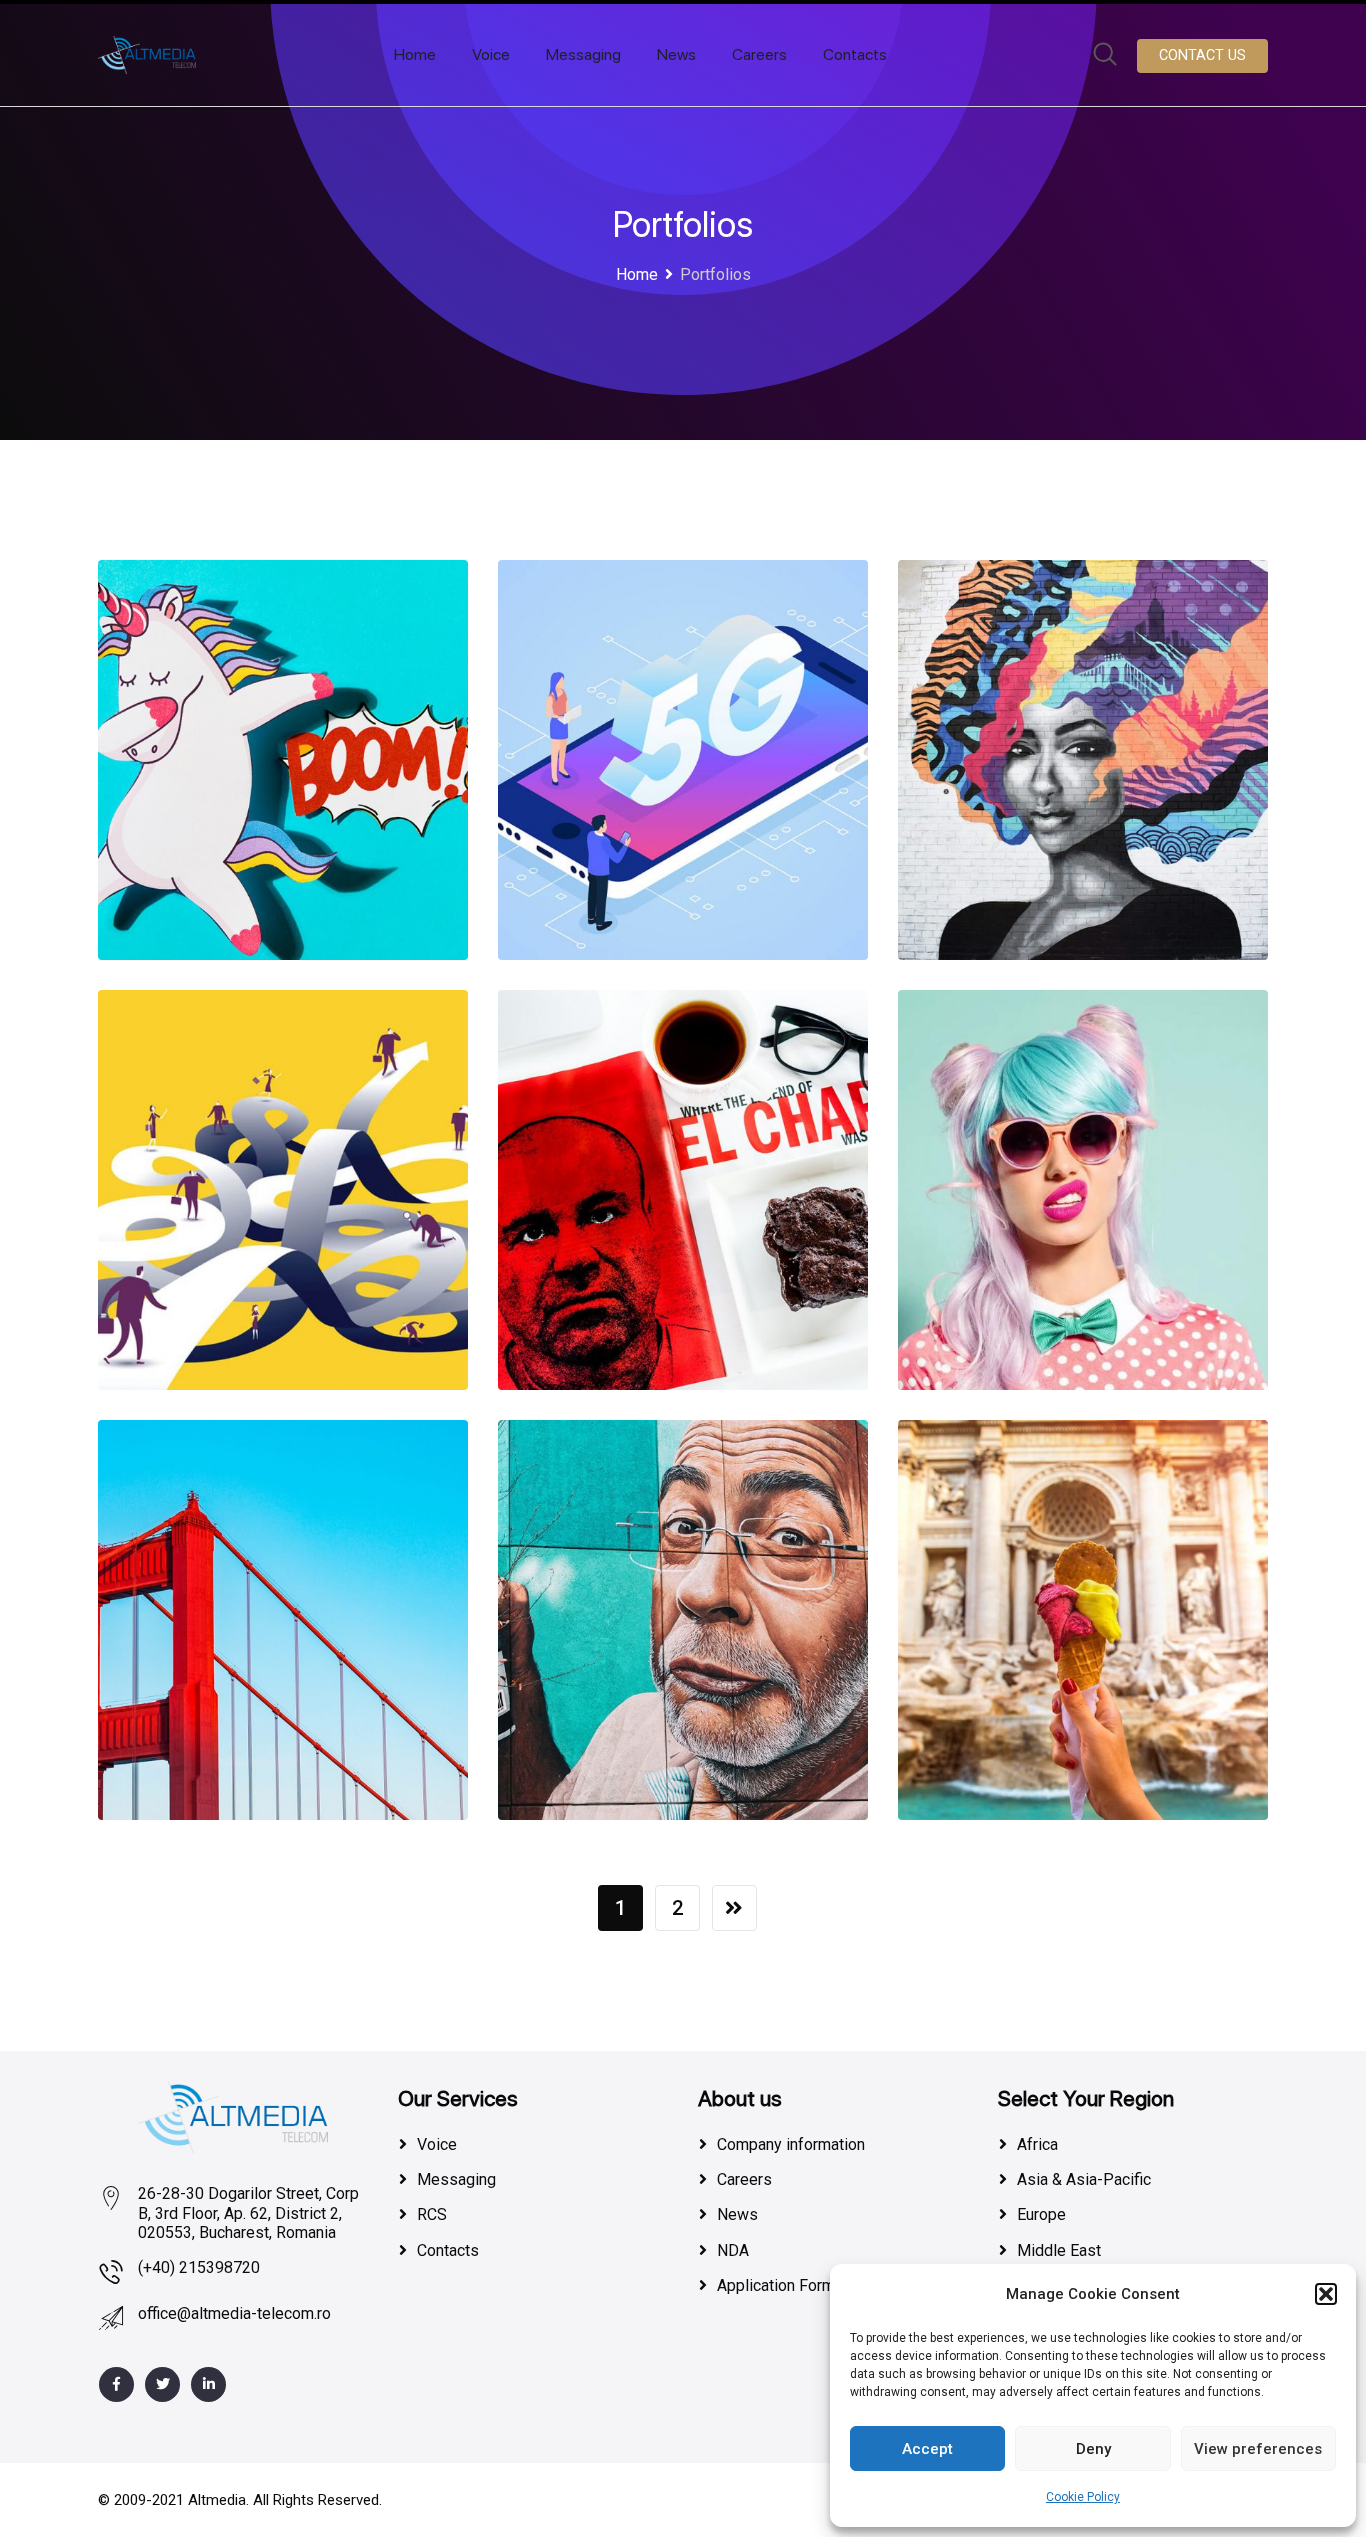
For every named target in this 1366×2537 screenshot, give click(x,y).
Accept (927, 2449)
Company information (791, 2144)
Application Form (776, 2285)
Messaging (583, 54)
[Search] (1105, 56)
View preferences (1258, 2449)
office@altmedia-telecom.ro (234, 2313)
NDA (733, 2250)
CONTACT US (1202, 55)
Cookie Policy (1083, 2497)
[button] (1326, 2294)
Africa (1037, 2144)
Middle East (1059, 2250)
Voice (491, 54)
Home (415, 54)
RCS (432, 2214)
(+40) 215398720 (199, 2267)
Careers (759, 54)
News (676, 54)
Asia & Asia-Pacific (1084, 2179)
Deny (1093, 2449)
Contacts (855, 54)
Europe (1041, 2214)
